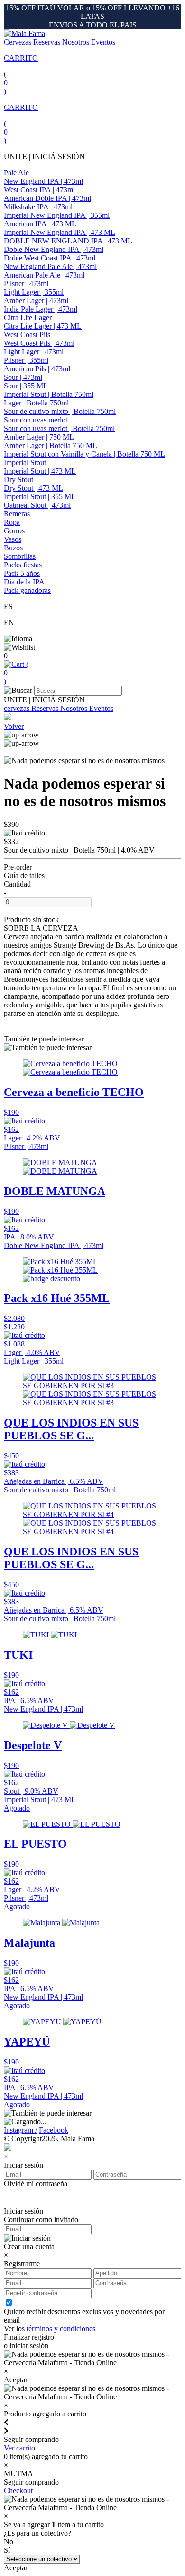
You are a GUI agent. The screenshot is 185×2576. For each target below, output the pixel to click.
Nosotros (76, 42)
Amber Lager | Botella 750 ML (51, 445)
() (16, 673)
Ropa (12, 522)
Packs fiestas (23, 565)
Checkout (18, 2491)
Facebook (54, 2130)
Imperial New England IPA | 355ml (57, 215)
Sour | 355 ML (26, 386)
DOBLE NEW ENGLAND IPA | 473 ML (68, 241)
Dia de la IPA (24, 582)
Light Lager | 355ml (34, 292)
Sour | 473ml (23, 377)
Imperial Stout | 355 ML (40, 497)
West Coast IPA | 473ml (39, 190)
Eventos (103, 42)
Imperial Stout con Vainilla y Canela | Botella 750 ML (84, 454)
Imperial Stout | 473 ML (40, 471)
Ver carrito (19, 2448)
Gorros (14, 531)
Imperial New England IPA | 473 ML (60, 232)
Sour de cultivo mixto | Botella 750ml (60, 411)
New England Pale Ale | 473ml (50, 266)
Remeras (17, 514)
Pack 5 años (22, 573)
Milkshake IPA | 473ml (38, 207)
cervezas (18, 708)
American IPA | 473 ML (40, 224)
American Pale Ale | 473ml (44, 275)
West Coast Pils (27, 335)
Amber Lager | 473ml (36, 301)
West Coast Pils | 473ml (39, 343)
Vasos (13, 539)
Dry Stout (18, 480)
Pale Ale (16, 173)
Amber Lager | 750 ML (39, 437)
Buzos (13, 548)
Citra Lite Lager (28, 318)
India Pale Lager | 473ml (41, 309)
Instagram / (20, 2130)
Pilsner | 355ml (26, 360)
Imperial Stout (25, 462)
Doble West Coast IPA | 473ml (50, 258)
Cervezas (18, 42)
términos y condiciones (61, 2329)
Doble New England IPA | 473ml (54, 249)
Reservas (47, 42)
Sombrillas (20, 556)
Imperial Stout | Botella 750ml (49, 394)
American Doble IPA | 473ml (47, 198)
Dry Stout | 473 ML (33, 488)
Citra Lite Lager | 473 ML (43, 326)
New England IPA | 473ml (43, 181)
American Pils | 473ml (37, 369)
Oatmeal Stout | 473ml (37, 505)
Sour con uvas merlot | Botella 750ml (59, 428)
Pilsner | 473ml (26, 283)
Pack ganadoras (27, 590)
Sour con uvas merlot (36, 420)
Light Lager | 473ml (34, 352)
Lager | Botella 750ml (36, 403)
